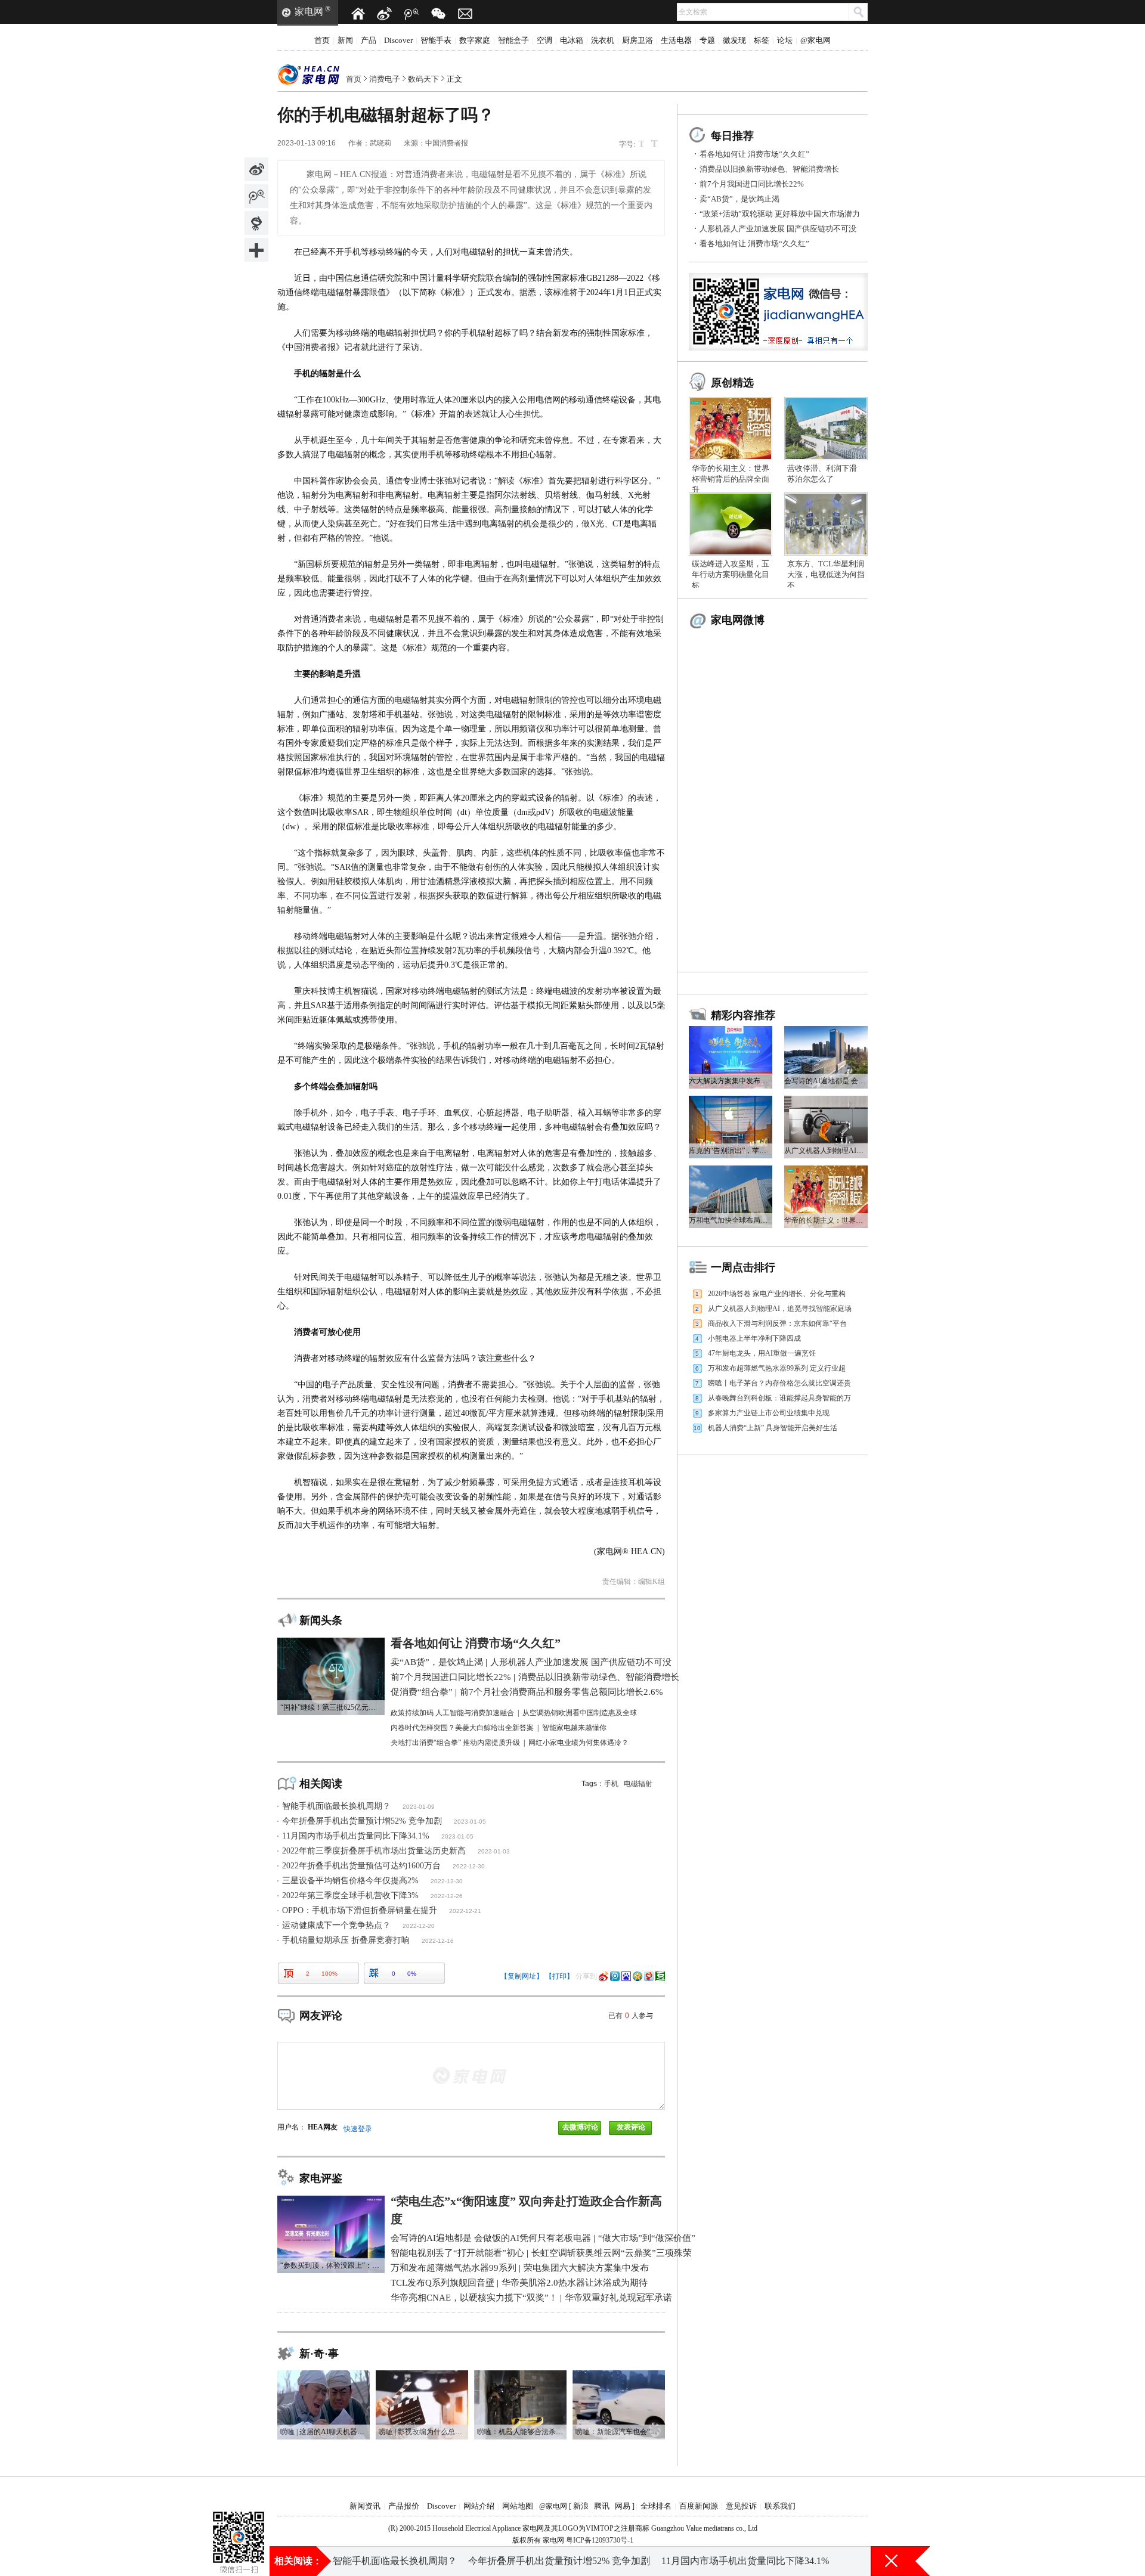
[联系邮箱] (465, 14)
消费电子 (385, 79)
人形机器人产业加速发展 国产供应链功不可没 (778, 229)
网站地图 (518, 2506)
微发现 (734, 40)
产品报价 (404, 2506)
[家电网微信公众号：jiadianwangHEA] (239, 2522)
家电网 (309, 12)
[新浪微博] (385, 14)
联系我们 (780, 2506)
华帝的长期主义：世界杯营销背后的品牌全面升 (731, 479)
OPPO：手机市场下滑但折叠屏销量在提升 (360, 1910)
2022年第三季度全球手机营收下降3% (350, 1895)
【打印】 (559, 1976)
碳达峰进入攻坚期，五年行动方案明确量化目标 (731, 574)
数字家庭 (475, 40)
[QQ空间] (638, 1976)
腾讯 (602, 2506)
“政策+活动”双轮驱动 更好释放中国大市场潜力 (780, 214)
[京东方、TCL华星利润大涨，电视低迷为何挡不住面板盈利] (826, 497)
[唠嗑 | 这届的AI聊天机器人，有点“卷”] (324, 2374)
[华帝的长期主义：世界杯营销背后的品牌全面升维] (731, 401)
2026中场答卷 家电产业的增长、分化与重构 (777, 1294)
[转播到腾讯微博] (256, 196)
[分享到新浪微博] (256, 169)
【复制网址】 (522, 1976)
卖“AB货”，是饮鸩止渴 (739, 199)
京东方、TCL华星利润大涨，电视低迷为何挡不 (826, 574)
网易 (623, 2506)
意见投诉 (741, 2506)
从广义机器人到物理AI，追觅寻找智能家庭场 (780, 1309)
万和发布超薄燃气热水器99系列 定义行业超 (777, 1368)
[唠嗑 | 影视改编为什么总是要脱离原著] (422, 2374)
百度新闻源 (699, 2506)
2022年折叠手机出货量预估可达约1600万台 (361, 1866)
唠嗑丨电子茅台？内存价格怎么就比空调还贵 (779, 1383)
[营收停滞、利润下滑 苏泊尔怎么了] (826, 401)
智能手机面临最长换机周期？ (336, 1806)
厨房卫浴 (638, 40)
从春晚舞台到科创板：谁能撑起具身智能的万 (779, 1398)
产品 (369, 40)
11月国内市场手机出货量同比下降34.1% (356, 1836)
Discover (398, 40)
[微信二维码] (438, 14)
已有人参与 (631, 2016)
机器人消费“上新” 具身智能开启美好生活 (773, 1428)
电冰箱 (572, 40)
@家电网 (816, 40)
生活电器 (676, 40)
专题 (707, 40)
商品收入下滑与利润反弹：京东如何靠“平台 (777, 1323)
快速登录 (358, 2129)
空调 (544, 40)
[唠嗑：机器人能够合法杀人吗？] (520, 2374)
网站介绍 (479, 2506)
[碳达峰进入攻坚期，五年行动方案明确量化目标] (731, 497)
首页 (322, 40)
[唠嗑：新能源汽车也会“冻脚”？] (619, 2374)
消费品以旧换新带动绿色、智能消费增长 (769, 169)
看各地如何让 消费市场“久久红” (754, 154)
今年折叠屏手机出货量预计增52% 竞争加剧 (362, 1821)
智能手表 (436, 40)
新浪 (581, 2506)
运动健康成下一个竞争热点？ (336, 1925)
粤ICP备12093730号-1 (600, 2540)
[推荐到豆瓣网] (660, 1976)
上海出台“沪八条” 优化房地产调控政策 (619, 2561)
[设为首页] (358, 14)
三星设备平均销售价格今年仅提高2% (350, 1881)
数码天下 (423, 79)
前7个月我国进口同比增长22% (752, 184)
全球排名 (656, 2506)
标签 (762, 40)
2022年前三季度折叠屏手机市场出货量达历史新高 (374, 1851)
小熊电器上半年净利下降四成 (754, 1338)
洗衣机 (603, 40)
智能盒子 (513, 40)
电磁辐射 (638, 1784)
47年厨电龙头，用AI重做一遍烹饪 (762, 1353)
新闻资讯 (365, 2506)
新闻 (345, 40)
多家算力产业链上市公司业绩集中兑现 (769, 1413)
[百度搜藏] (626, 1976)
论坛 (785, 40)
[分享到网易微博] (256, 223)
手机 (611, 1784)
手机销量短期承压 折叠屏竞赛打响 (346, 1940)
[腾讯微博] (411, 14)
